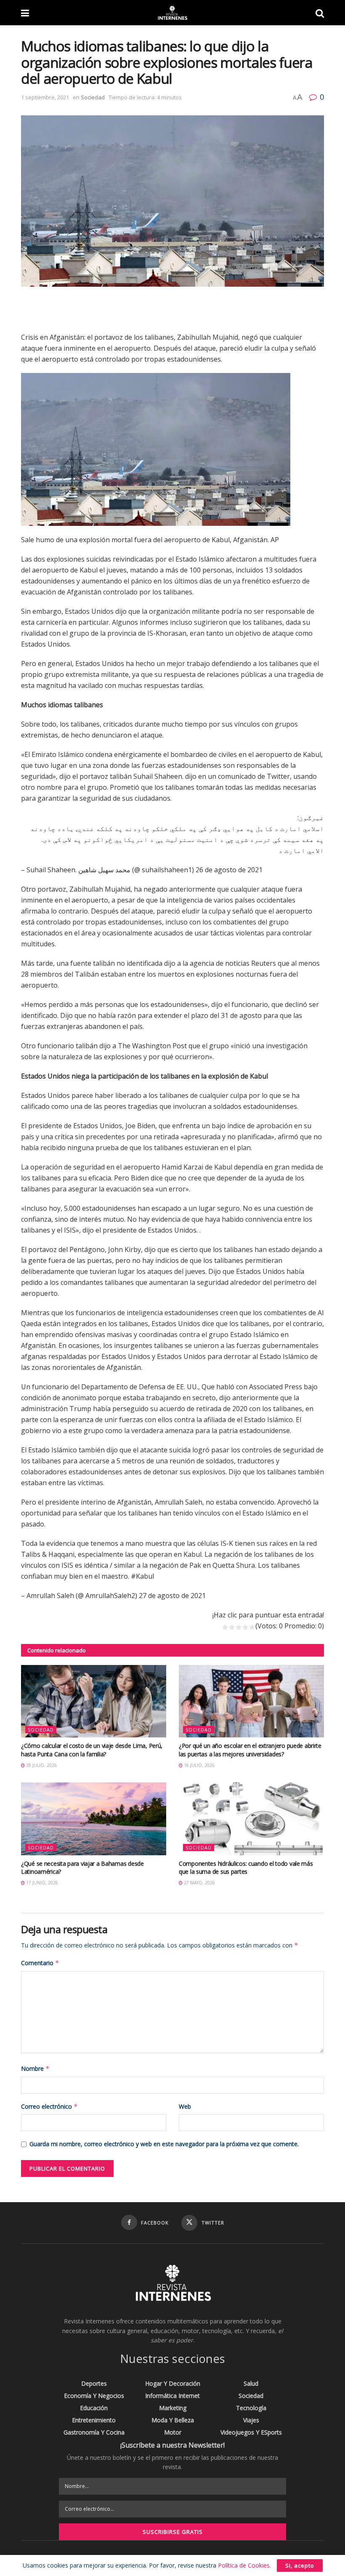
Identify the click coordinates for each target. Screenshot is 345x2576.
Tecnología (251, 2408)
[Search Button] (320, 13)
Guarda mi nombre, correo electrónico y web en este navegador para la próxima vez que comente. (164, 2144)
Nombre (35, 2069)
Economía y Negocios (94, 2396)
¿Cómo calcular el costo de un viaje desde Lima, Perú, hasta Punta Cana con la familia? (92, 1750)
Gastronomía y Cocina (94, 2432)
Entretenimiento (94, 2420)
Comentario (40, 1963)
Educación (94, 2408)
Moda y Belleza (173, 2420)
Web (185, 2106)
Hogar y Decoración (173, 2383)
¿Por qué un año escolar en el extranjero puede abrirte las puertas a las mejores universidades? (250, 1750)
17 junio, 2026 (41, 1883)
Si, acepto (300, 2565)
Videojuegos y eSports (251, 2432)
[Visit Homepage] (172, 13)
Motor (173, 2432)
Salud (251, 2383)
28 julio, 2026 (41, 1765)
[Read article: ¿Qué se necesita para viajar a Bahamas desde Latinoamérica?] (94, 1819)
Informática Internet (172, 2396)
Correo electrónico (49, 2106)
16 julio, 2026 (199, 1765)
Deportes (94, 2383)
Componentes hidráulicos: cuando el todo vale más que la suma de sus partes (246, 1868)
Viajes (251, 2420)
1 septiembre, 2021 (45, 97)
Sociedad (93, 97)
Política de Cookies (244, 2565)
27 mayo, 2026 (199, 1883)
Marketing (173, 2408)
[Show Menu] (25, 13)
